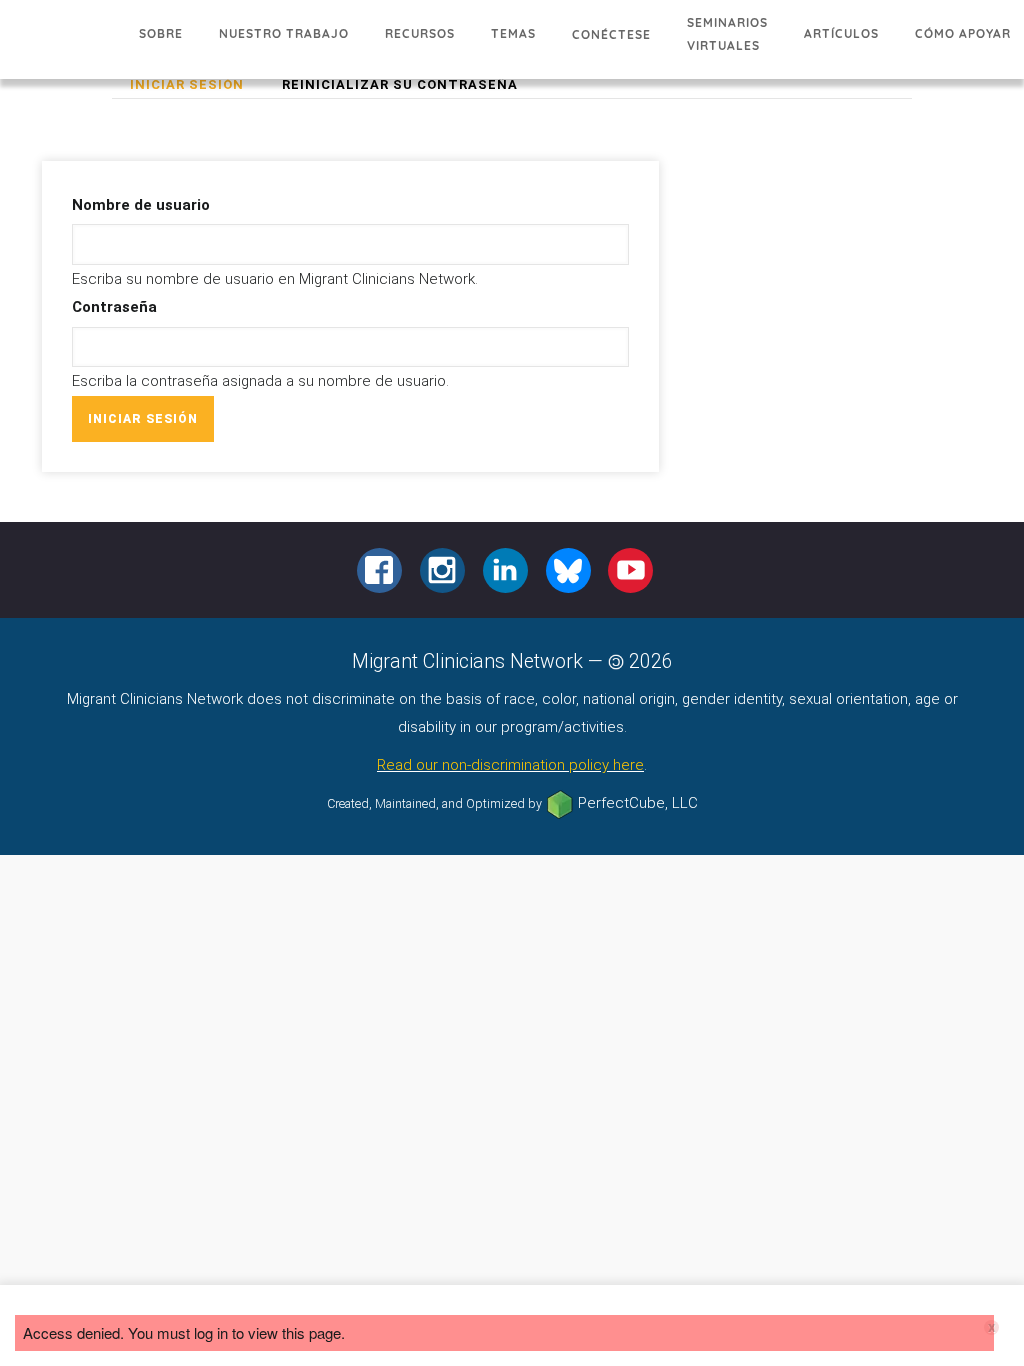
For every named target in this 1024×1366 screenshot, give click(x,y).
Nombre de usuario (141, 205)
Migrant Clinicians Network (60, 44)
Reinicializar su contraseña (400, 84)
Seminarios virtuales (727, 34)
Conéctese (611, 34)
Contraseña (114, 307)
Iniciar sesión (196, 87)
